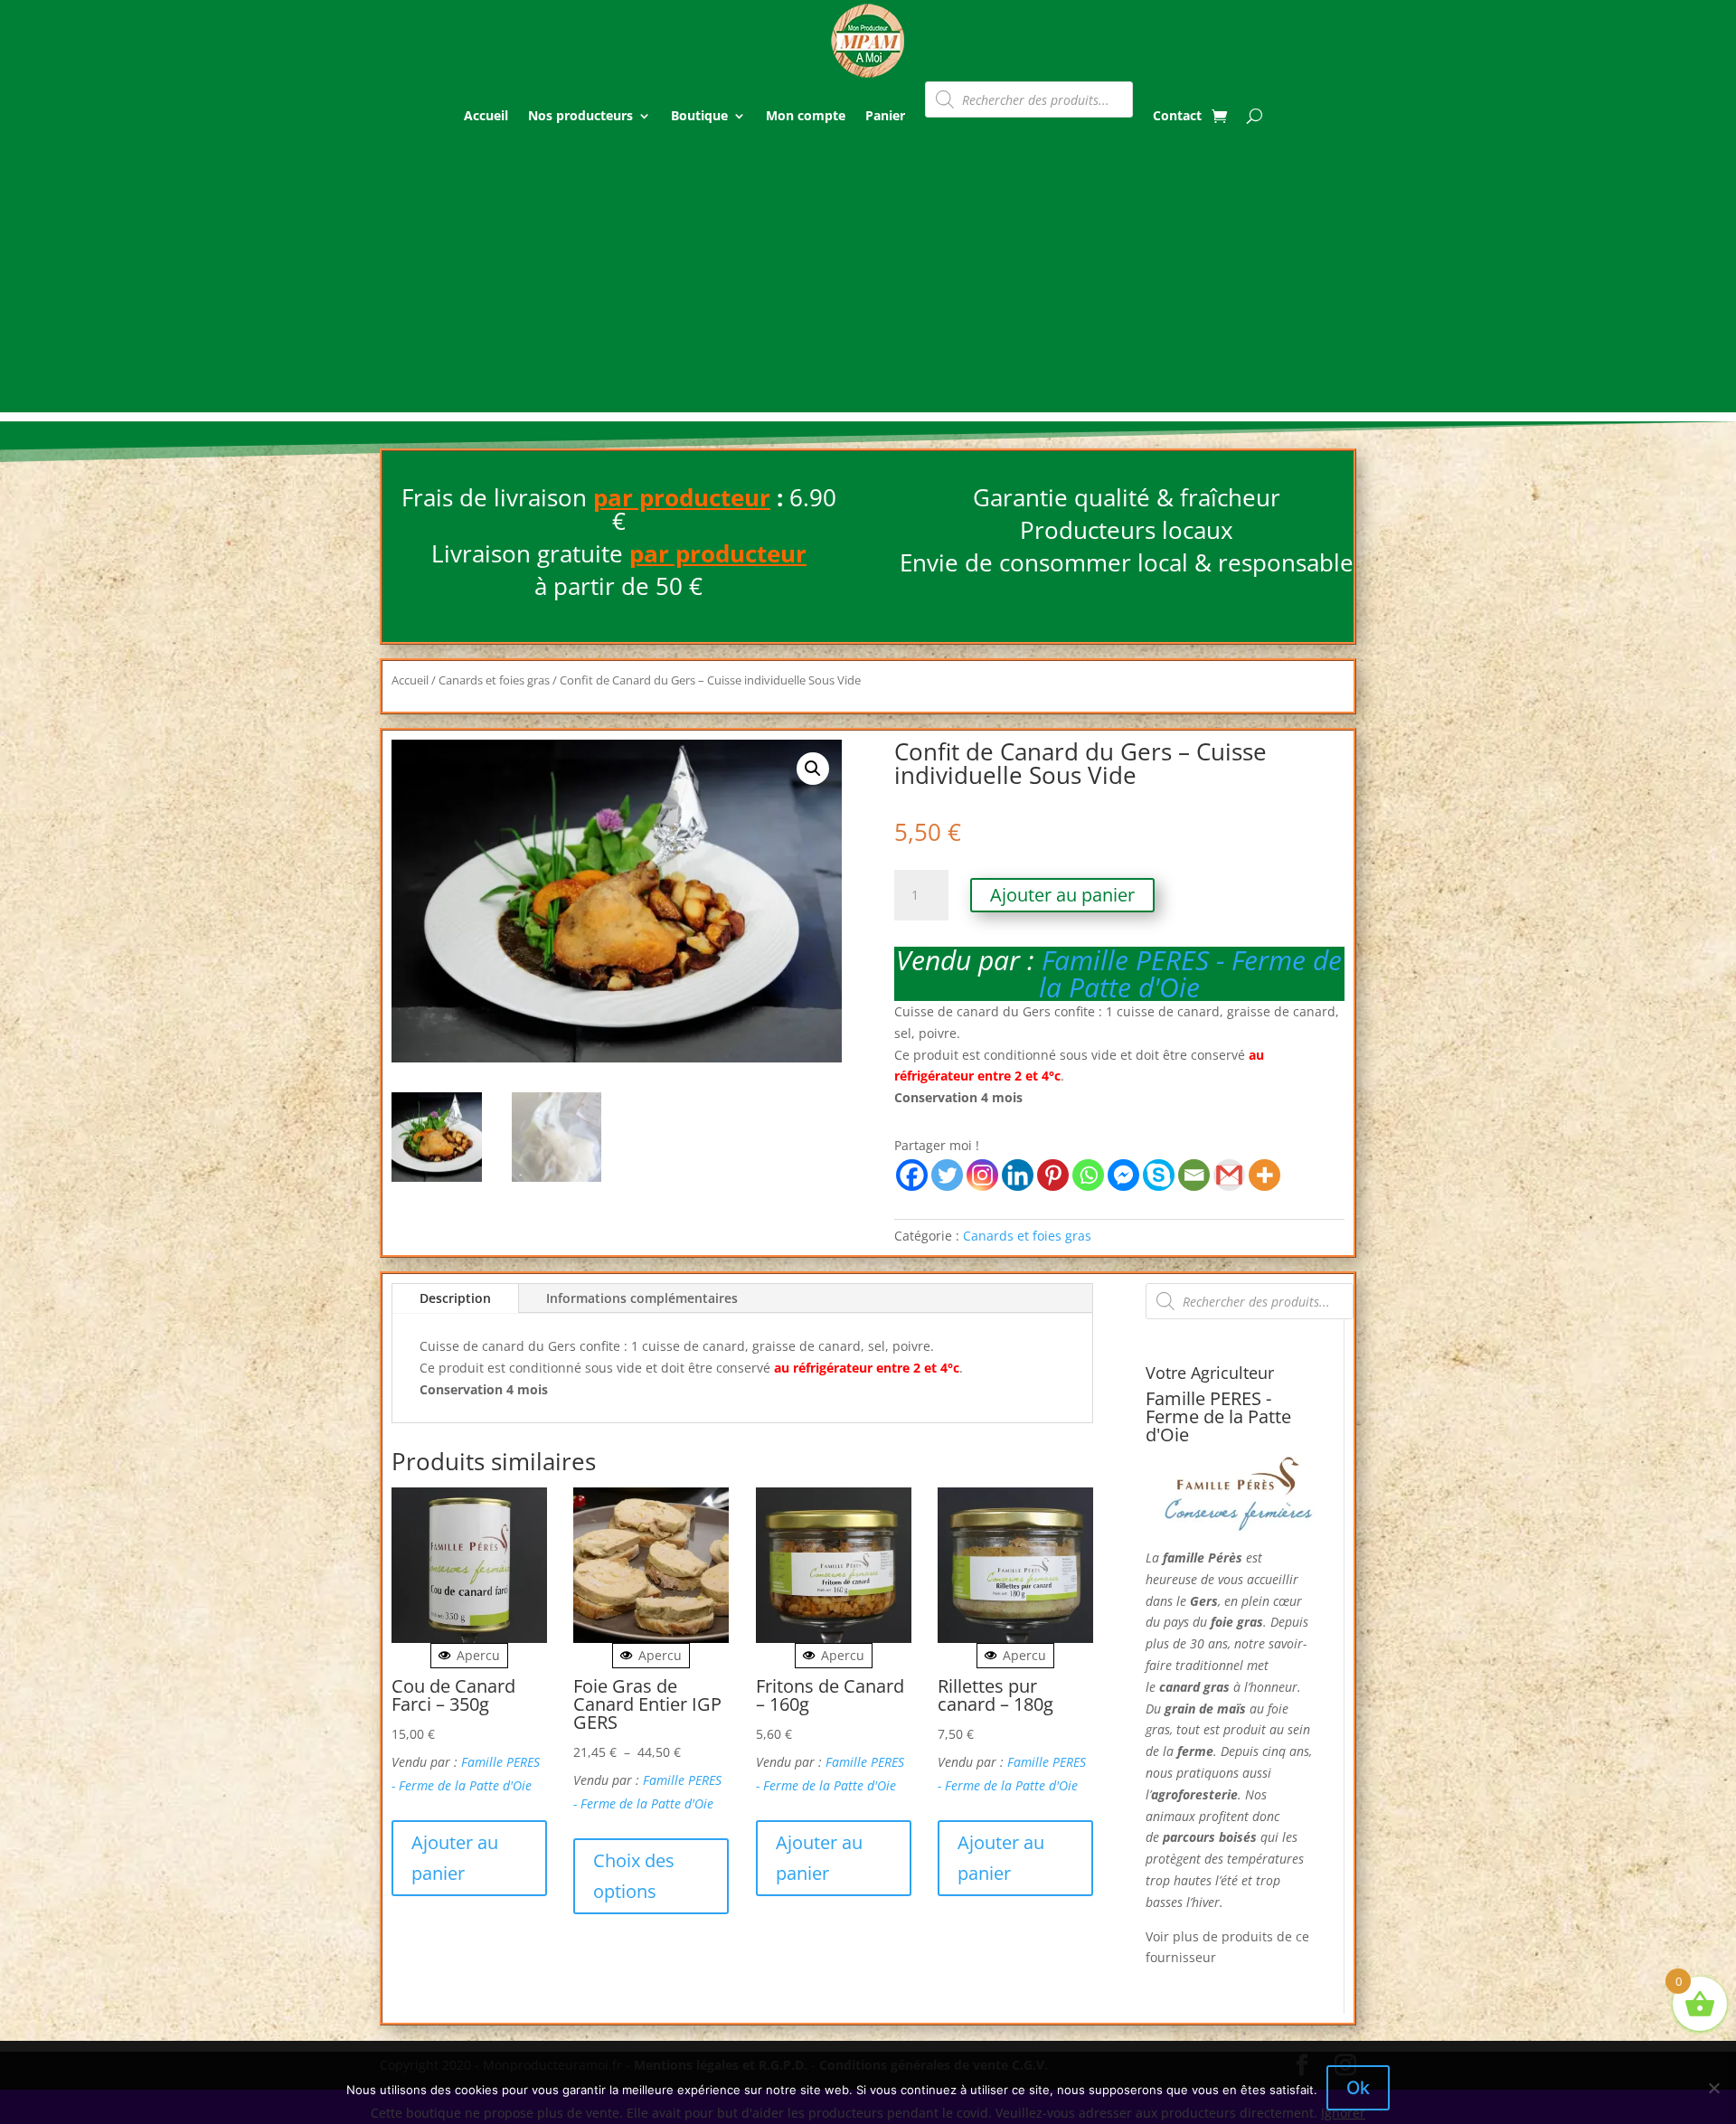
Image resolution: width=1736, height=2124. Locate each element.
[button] (813, 769)
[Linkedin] (1018, 1175)
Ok (1358, 2088)
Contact (1177, 115)
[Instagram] (982, 1175)
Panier (885, 115)
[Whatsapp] (1088, 1175)
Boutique (699, 115)
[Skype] (1159, 1175)
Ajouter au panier (1062, 895)
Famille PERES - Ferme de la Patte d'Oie (1191, 973)
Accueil (486, 115)
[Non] (1713, 2088)
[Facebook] (912, 1175)
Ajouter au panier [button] (455, 1858)
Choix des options (634, 1876)
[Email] (1194, 1175)
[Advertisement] (868, 286)
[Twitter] (947, 1175)
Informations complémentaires (642, 1298)
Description (455, 1298)
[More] (1264, 1175)
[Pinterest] (1053, 1175)
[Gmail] (1229, 1175)
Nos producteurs (580, 115)
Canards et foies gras (494, 680)
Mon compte (806, 115)
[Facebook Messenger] (1123, 1175)
